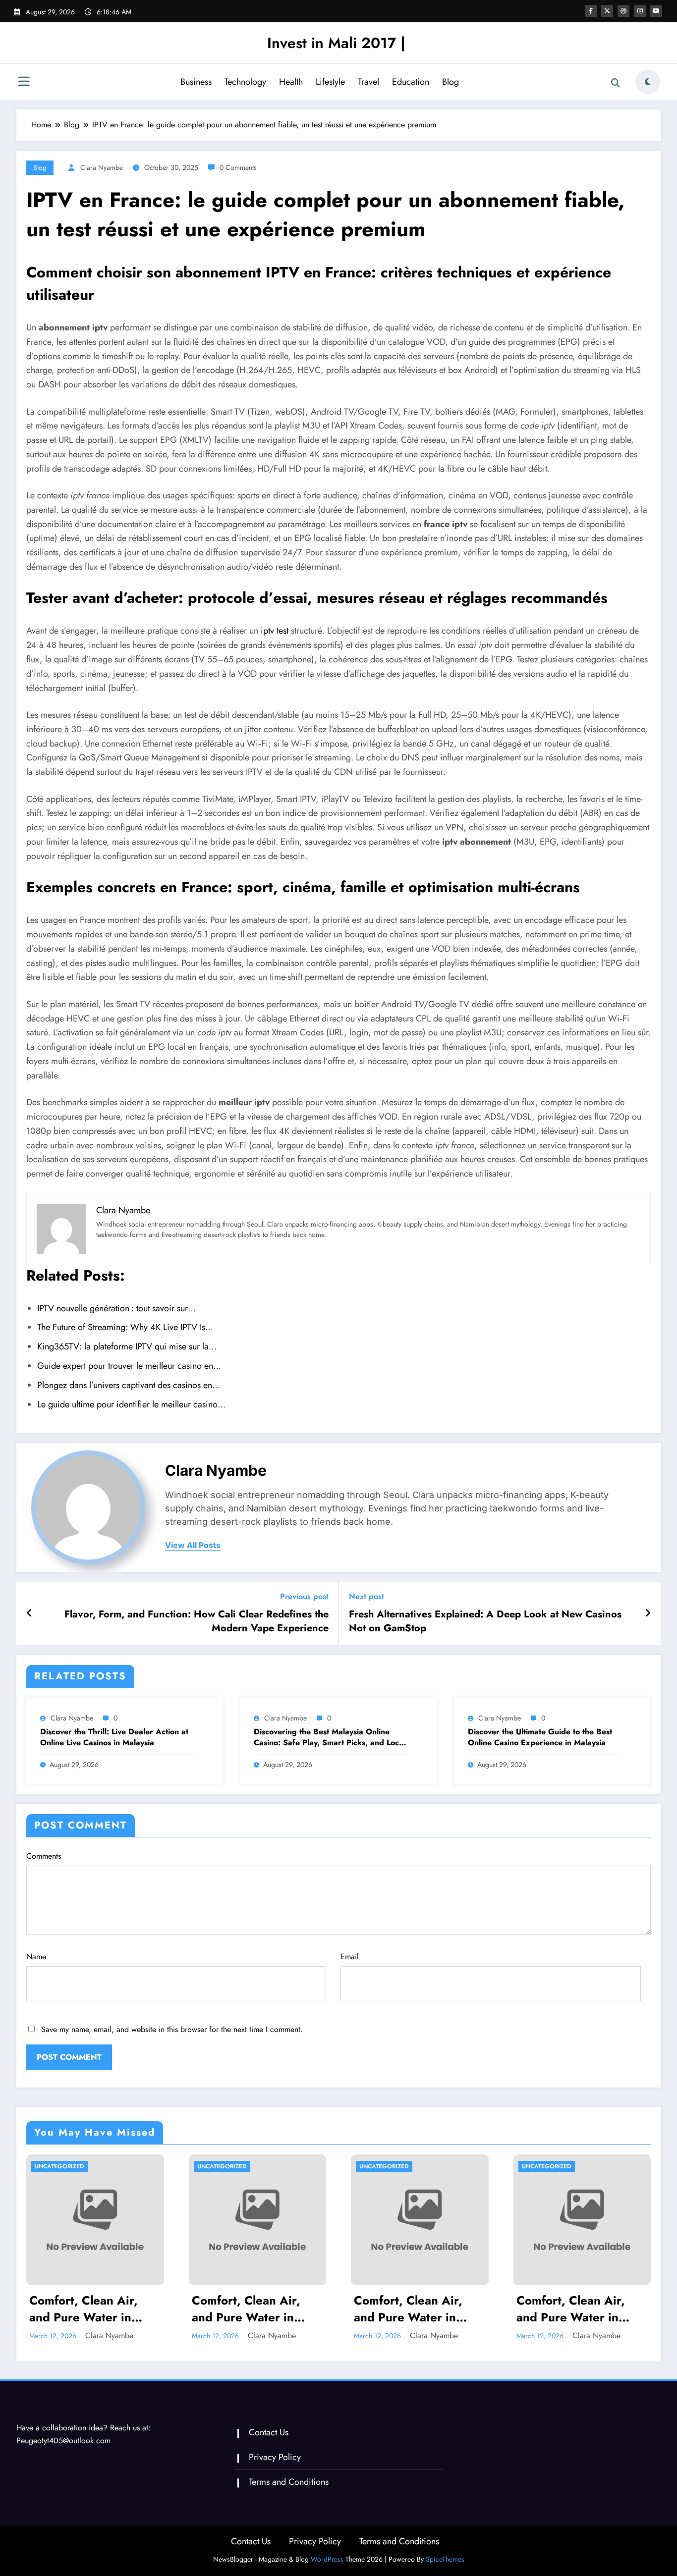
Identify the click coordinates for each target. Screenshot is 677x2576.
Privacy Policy (275, 2457)
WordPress (327, 2559)
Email (350, 1957)
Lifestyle (330, 82)
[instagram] (640, 11)
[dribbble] (623, 11)
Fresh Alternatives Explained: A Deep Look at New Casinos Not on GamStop (485, 1621)
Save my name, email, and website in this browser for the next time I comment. (172, 2029)
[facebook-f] (591, 11)
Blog (451, 82)
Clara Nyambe (102, 167)
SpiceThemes (445, 2559)
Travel (368, 82)
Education (411, 82)
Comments (44, 1856)
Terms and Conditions (289, 2482)
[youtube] (656, 11)
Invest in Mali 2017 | (336, 43)
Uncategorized (59, 2166)
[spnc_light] (648, 82)
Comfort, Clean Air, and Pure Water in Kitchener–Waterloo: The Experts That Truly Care (91, 2309)
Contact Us (269, 2432)
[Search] (616, 83)
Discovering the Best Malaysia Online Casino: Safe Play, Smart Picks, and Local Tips (330, 1738)
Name (36, 1957)
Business (196, 82)
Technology (245, 82)
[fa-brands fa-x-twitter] (607, 11)
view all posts (193, 1545)
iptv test (275, 631)
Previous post (304, 1596)
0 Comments (238, 167)
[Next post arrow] (648, 1613)
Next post (367, 1596)
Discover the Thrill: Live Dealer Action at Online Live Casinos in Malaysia (114, 1737)
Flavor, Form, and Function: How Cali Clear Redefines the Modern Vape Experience (197, 1621)
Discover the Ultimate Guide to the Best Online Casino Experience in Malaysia (540, 1737)
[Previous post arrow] (29, 1613)
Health (291, 82)
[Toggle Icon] (24, 83)
